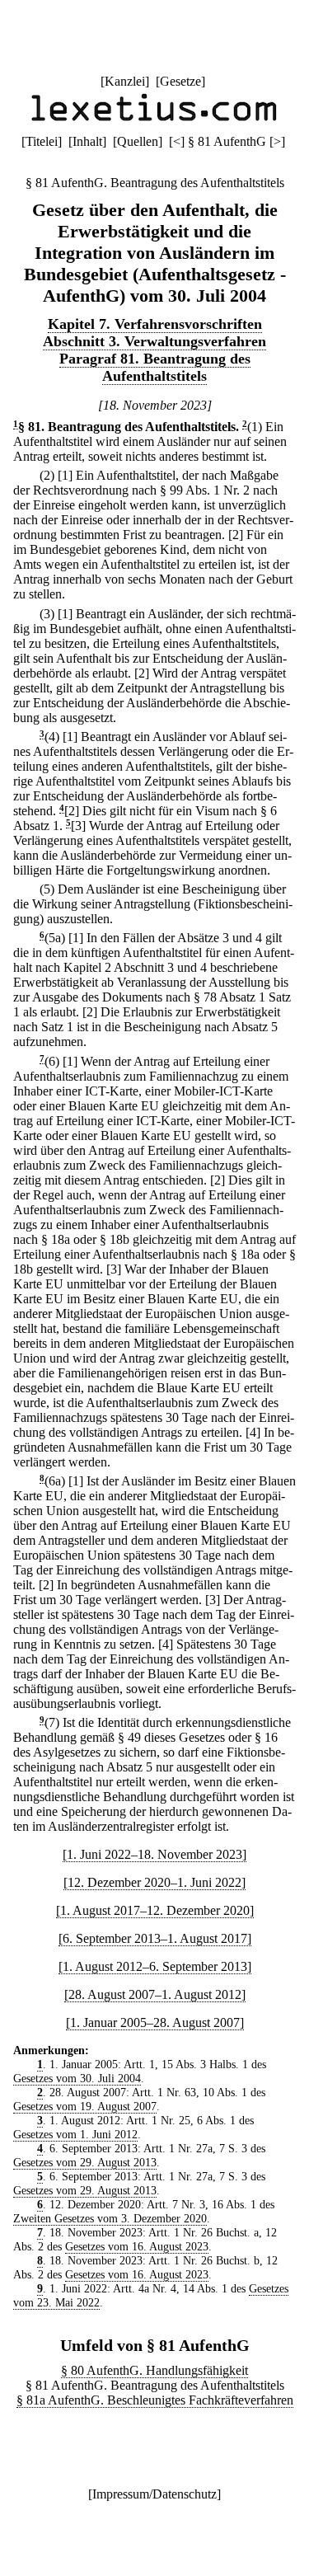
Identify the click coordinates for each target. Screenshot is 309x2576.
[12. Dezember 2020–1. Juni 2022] (154, 1882)
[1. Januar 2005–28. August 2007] (155, 2022)
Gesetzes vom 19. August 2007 (85, 2106)
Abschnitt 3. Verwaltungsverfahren (154, 341)
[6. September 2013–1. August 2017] (155, 1938)
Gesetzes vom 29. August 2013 (85, 2162)
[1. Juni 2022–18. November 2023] (154, 1854)
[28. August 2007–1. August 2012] (155, 1994)
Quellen (138, 141)
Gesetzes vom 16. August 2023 (137, 2246)
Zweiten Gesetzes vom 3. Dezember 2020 (110, 2218)
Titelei (42, 141)
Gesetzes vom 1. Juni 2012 (75, 2134)
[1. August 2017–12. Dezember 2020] (155, 1910)
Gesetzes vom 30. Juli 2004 (77, 2078)
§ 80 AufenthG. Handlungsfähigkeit (154, 2370)
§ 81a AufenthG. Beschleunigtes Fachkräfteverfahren (155, 2400)
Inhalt (87, 141)
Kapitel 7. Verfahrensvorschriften (155, 324)
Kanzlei (125, 81)
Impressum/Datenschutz (154, 2494)
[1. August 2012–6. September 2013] (155, 1966)
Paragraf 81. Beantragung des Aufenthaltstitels (155, 367)
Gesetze (180, 81)
